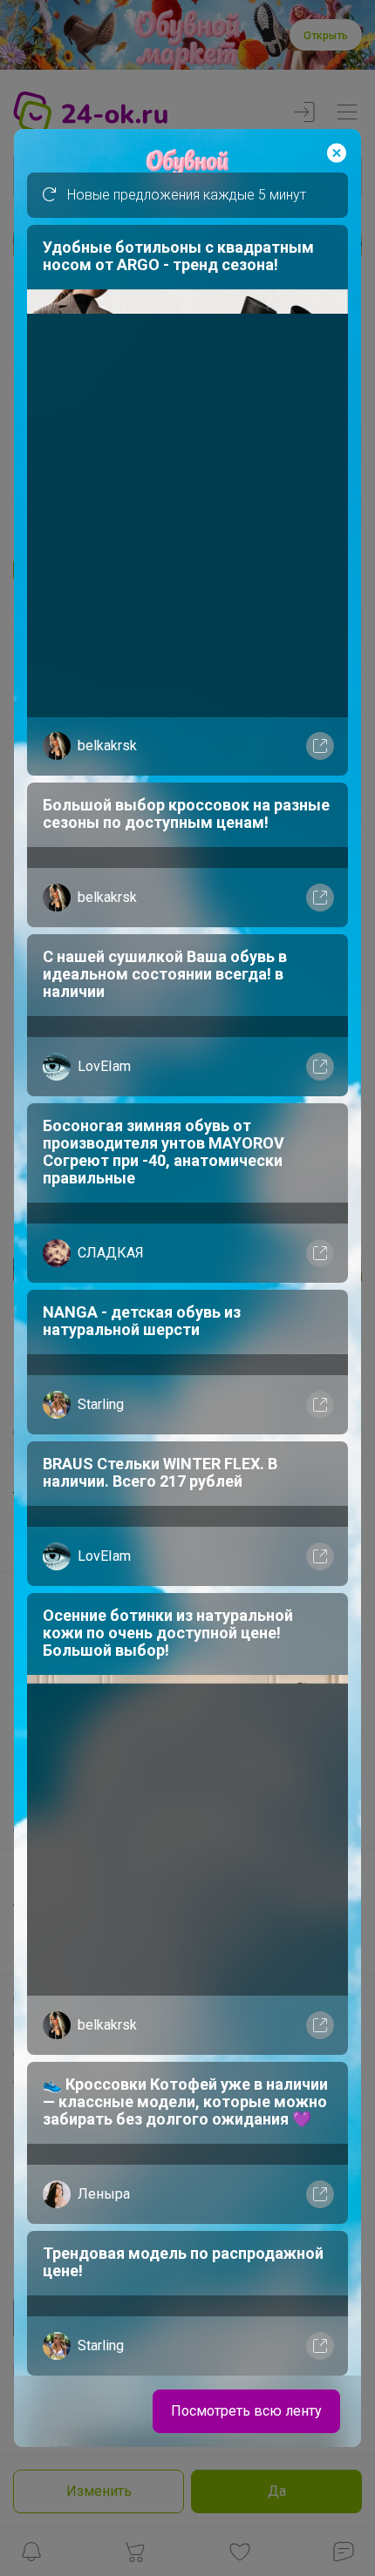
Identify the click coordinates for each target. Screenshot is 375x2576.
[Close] (337, 153)
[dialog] (187, 1288)
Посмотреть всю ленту (246, 2411)
